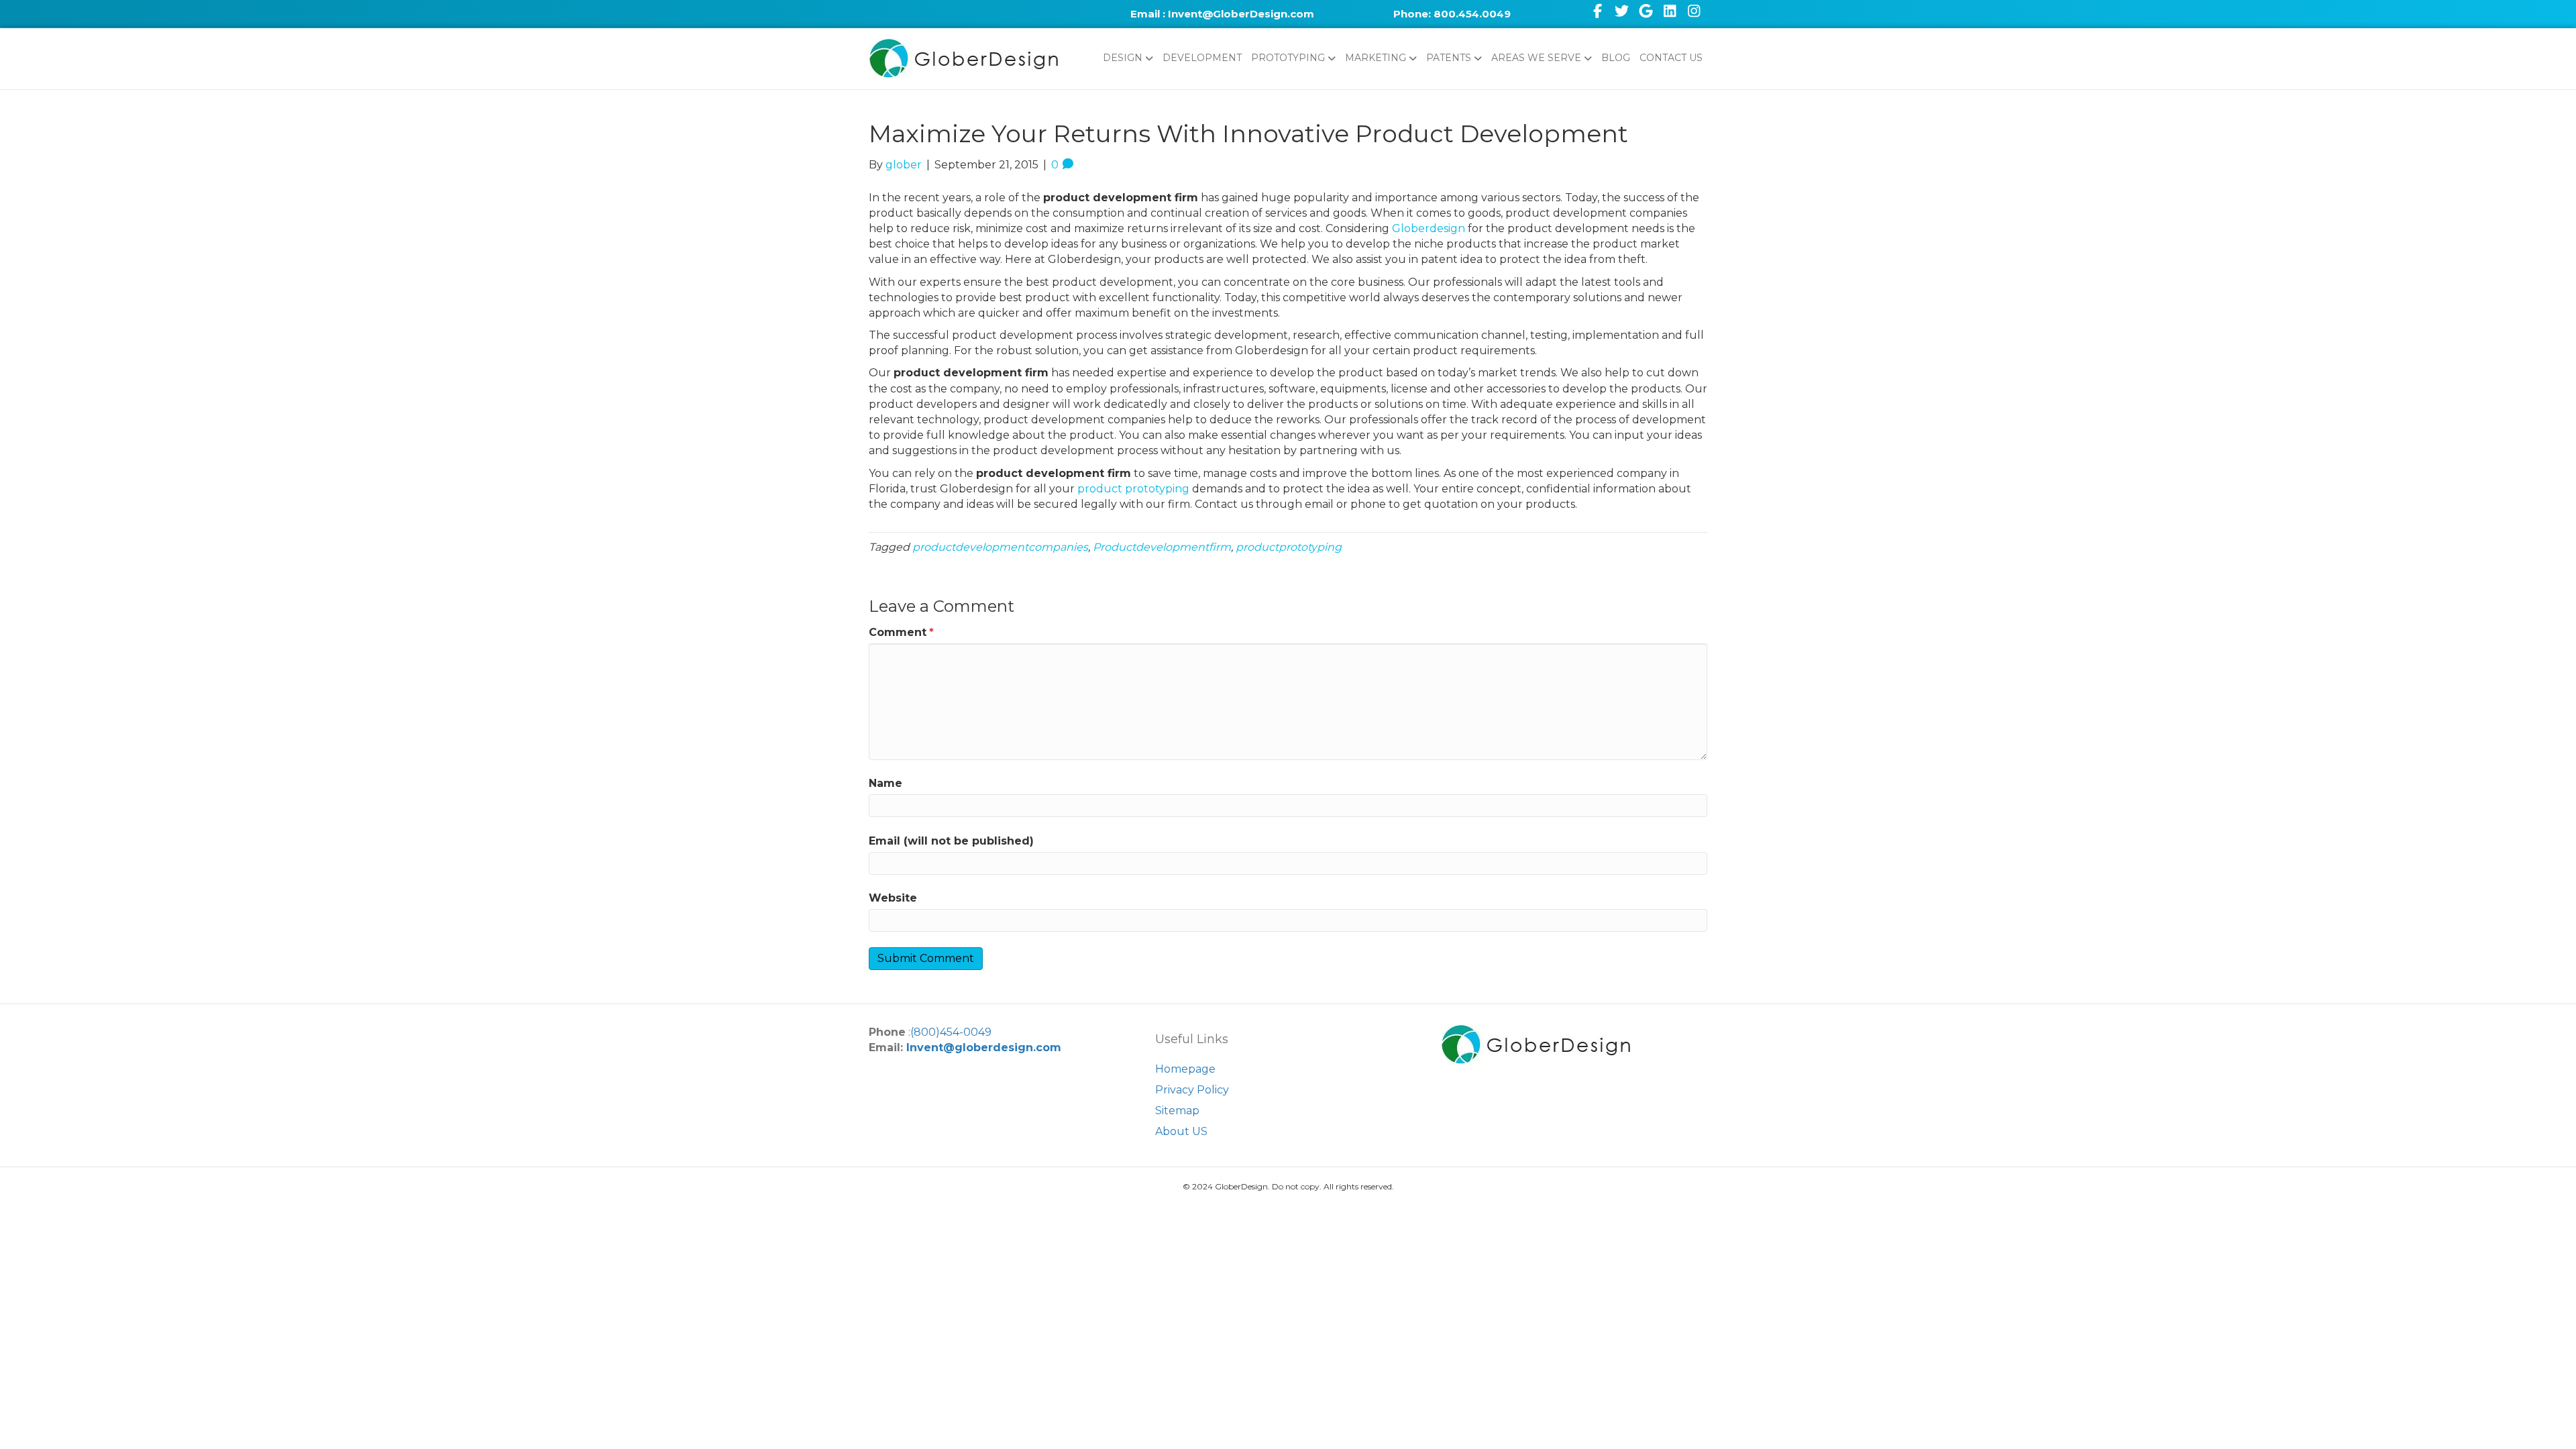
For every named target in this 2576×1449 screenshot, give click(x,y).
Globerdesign (1429, 228)
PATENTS (1449, 58)
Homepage (1185, 1069)
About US (1181, 1131)
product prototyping (1133, 489)
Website (893, 898)
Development (1202, 58)
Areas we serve (1536, 58)
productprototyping (1289, 547)
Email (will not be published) (951, 841)
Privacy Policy (1192, 1090)
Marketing (1376, 58)
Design (1123, 58)
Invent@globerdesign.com (984, 1048)
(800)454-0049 (951, 1032)
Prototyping (1288, 58)
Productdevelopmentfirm (1162, 547)
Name (885, 783)
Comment (901, 632)
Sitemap (1177, 1111)
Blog (1616, 58)
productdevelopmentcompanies (1000, 547)
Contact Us (1671, 58)
